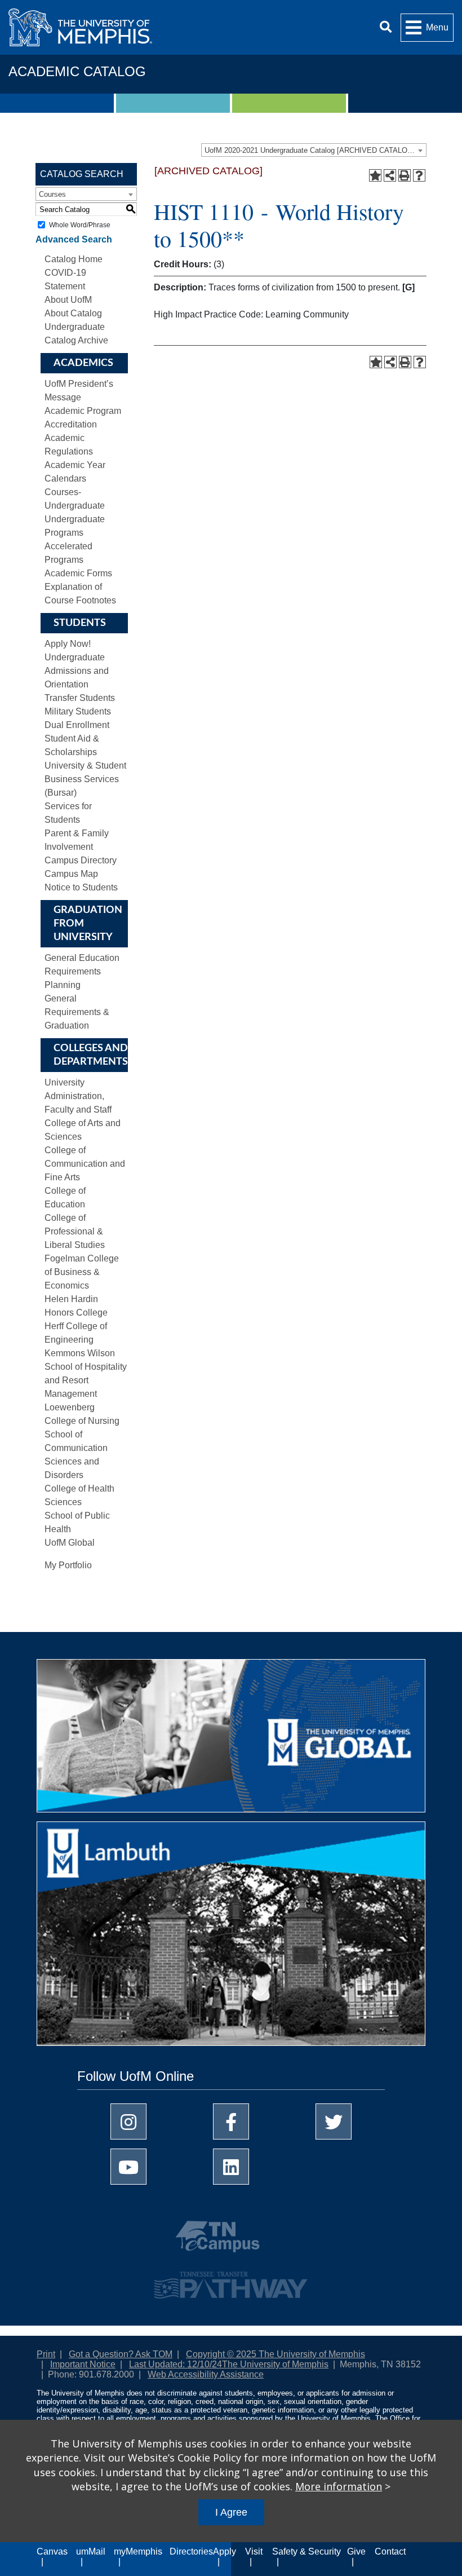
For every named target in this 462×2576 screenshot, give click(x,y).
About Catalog (73, 313)
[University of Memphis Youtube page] (128, 2167)
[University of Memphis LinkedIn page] (231, 2167)
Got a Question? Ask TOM (121, 2354)
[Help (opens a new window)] (419, 175)
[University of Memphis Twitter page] (334, 2121)
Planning (63, 985)
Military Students (78, 711)
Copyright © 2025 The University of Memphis (276, 2354)
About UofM (68, 300)
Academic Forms (78, 573)
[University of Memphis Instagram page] (128, 2121)
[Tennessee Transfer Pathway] (231, 2280)
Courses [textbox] (52, 194)
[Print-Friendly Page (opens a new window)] (405, 175)
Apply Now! (68, 644)
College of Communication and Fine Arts (85, 1164)
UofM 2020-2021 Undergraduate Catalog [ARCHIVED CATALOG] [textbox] (310, 150)
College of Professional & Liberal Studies (75, 1231)
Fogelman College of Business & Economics (82, 1272)
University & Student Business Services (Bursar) (85, 779)
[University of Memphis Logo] (80, 27)
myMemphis (138, 2551)
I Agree (231, 2512)
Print (46, 2354)
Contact (390, 2551)
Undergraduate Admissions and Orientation (77, 671)
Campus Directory (81, 860)
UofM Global (70, 1543)
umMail (91, 2551)
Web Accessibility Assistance (206, 2374)
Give (356, 2551)
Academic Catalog (77, 71)
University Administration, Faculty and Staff (78, 1096)
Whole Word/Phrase (80, 225)
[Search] (386, 27)
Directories (191, 2551)
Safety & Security (306, 2551)
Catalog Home (74, 259)
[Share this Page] (390, 175)
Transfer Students (80, 698)
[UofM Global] (231, 1740)
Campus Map (71, 874)
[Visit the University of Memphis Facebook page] (231, 2121)
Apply (225, 2551)
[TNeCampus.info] (231, 2241)
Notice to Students (81, 887)
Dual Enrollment (77, 725)
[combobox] (314, 150)
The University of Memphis (275, 2364)
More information (339, 2486)
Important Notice (83, 2364)
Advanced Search (74, 239)
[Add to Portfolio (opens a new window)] (375, 175)
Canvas (52, 2551)
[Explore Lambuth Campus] (231, 1938)
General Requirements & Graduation (77, 1012)
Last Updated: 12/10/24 (176, 2364)
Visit (254, 2551)
